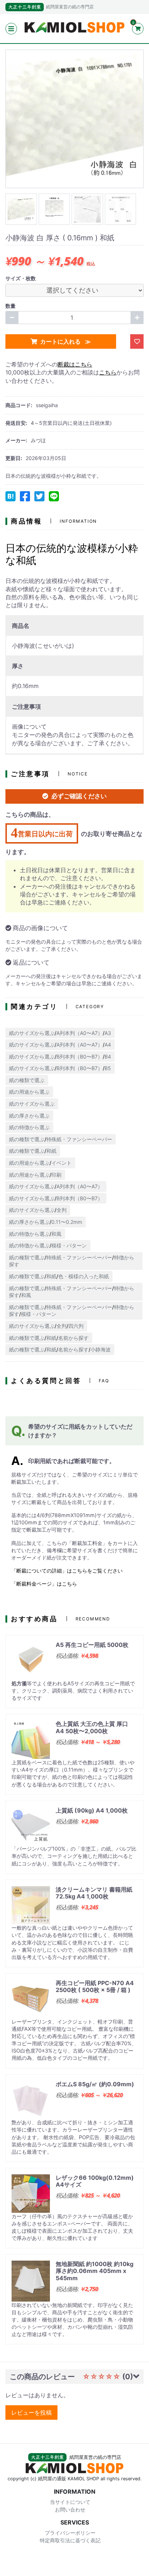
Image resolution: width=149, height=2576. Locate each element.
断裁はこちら (75, 364)
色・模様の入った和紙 (84, 1276)
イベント (61, 1163)
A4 (108, 1045)
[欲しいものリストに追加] (137, 341)
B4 (108, 1057)
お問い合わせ (70, 2509)
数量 (10, 306)
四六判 (76, 1326)
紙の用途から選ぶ (29, 1092)
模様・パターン (69, 1245)
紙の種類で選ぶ (27, 1080)
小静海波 (101, 1349)
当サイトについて (70, 2502)
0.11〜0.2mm (67, 1222)
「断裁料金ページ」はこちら (44, 1584)
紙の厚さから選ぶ (29, 1116)
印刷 (56, 1175)
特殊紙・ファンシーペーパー (79, 1139)
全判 (61, 1210)
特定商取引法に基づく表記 (70, 2540)
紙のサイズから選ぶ (32, 1033)
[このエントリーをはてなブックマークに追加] (10, 496)
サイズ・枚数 (21, 278)
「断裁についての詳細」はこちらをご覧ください (67, 1571)
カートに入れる (61, 341)
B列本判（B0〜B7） (80, 1057)
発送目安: (16, 423)
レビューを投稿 (31, 2413)
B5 (108, 1068)
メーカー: (16, 440)
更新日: (14, 458)
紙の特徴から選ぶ (29, 1127)
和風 (56, 1234)
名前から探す (73, 1338)
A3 (108, 1033)
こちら (108, 372)
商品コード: (19, 405)
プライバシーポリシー (70, 2533)
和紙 (51, 1151)
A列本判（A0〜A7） (80, 1033)
